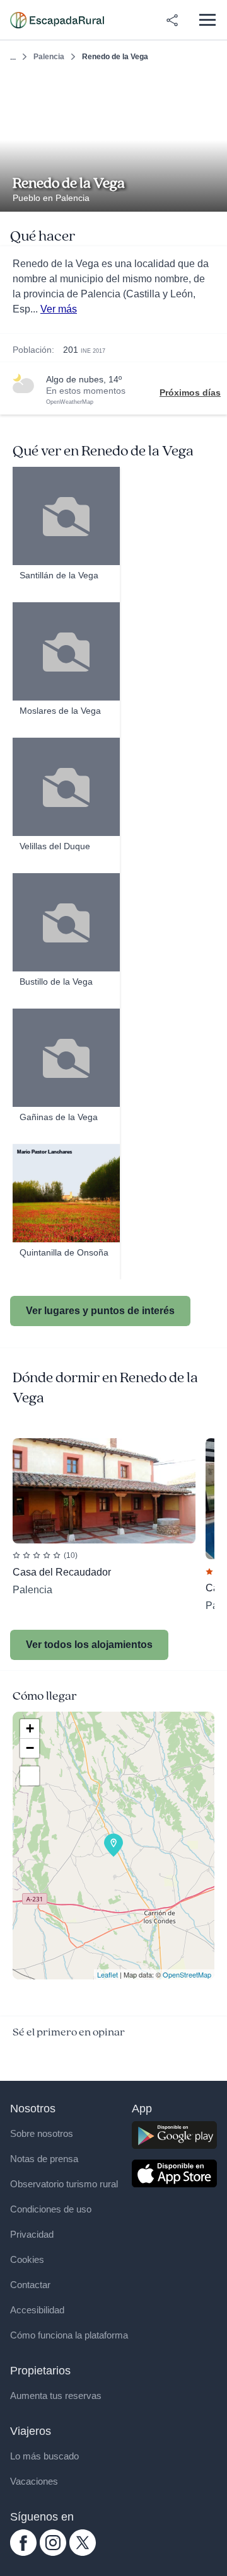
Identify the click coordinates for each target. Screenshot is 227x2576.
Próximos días (190, 392)
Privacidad (32, 2234)
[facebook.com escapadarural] (23, 2553)
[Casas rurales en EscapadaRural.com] (57, 20)
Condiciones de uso (51, 2209)
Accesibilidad (37, 2310)
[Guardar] (213, 87)
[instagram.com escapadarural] (53, 2553)
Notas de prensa (44, 2159)
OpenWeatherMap (70, 402)
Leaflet (108, 1974)
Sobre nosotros (42, 2133)
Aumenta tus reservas (56, 2396)
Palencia (49, 57)
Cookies (27, 2259)
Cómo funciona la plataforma (69, 2335)
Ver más (59, 309)
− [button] (30, 1748)
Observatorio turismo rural (64, 2184)
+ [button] (30, 1728)
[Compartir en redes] (172, 20)
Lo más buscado (44, 2456)
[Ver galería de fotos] (214, 197)
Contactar (30, 2285)
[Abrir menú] (207, 20)
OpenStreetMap (187, 1974)
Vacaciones (34, 2481)
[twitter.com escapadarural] (83, 2553)
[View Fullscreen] (30, 1776)
